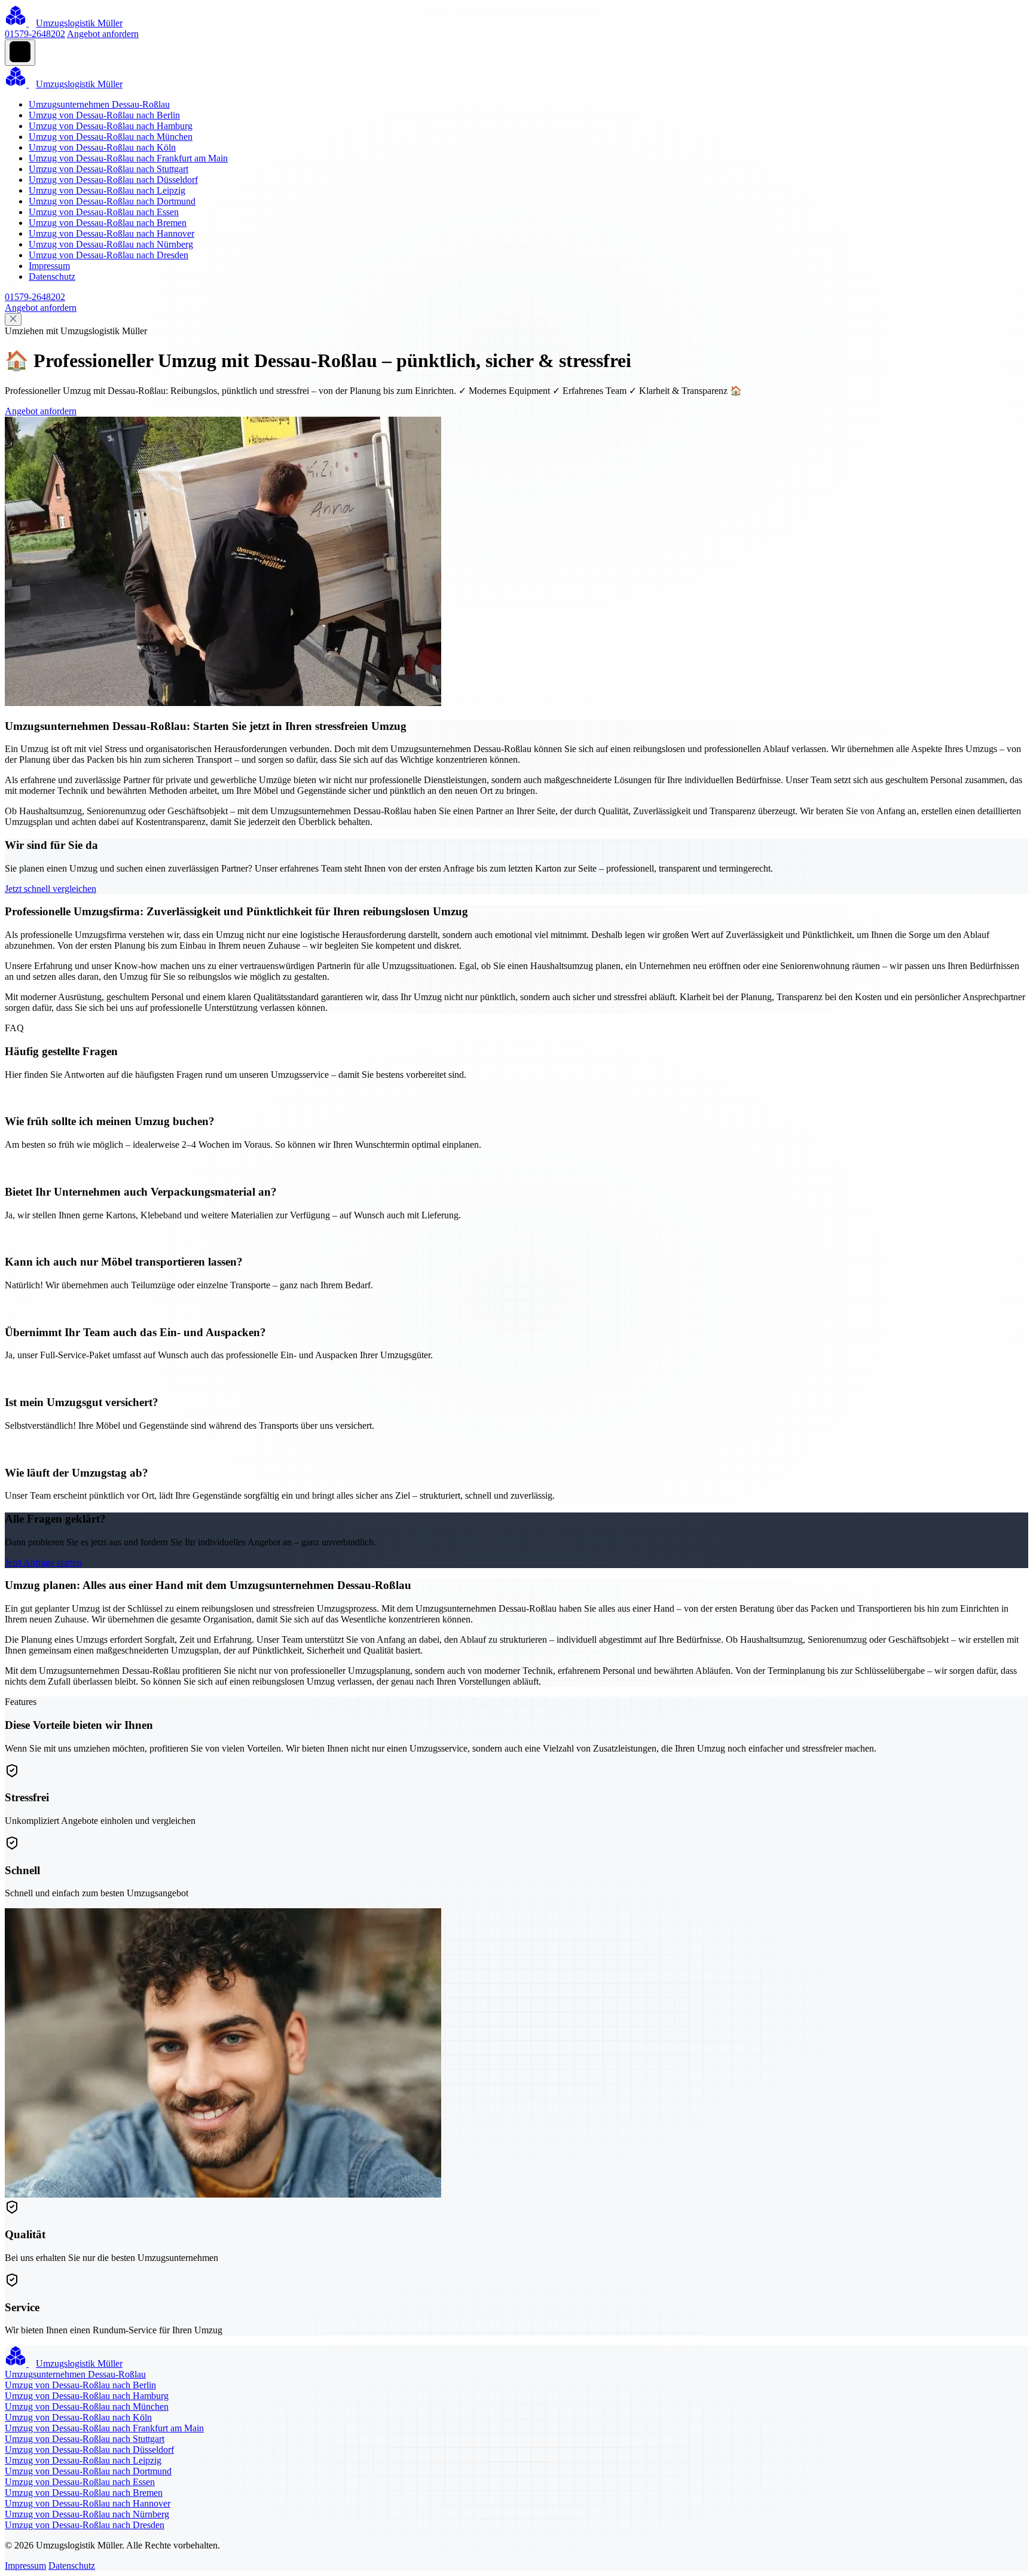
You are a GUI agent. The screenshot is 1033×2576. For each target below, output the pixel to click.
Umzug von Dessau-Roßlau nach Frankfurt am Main (128, 158)
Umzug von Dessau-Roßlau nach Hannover (111, 233)
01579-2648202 (35, 34)
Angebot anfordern (103, 34)
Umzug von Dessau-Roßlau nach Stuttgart (109, 169)
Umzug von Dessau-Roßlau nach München (111, 137)
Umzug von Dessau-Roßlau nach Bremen (108, 223)
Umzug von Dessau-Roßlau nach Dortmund (112, 201)
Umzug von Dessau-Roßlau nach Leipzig (107, 190)
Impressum (49, 266)
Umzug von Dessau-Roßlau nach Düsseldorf (113, 180)
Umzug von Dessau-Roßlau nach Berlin (104, 115)
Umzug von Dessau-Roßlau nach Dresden (109, 255)
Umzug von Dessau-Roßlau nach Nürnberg (111, 244)
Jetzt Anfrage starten (43, 1562)
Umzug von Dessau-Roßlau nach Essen (104, 212)
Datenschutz (52, 276)
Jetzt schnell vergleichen (51, 889)
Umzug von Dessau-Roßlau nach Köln (102, 147)
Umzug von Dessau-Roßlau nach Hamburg (111, 126)
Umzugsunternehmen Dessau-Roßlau (99, 104)
